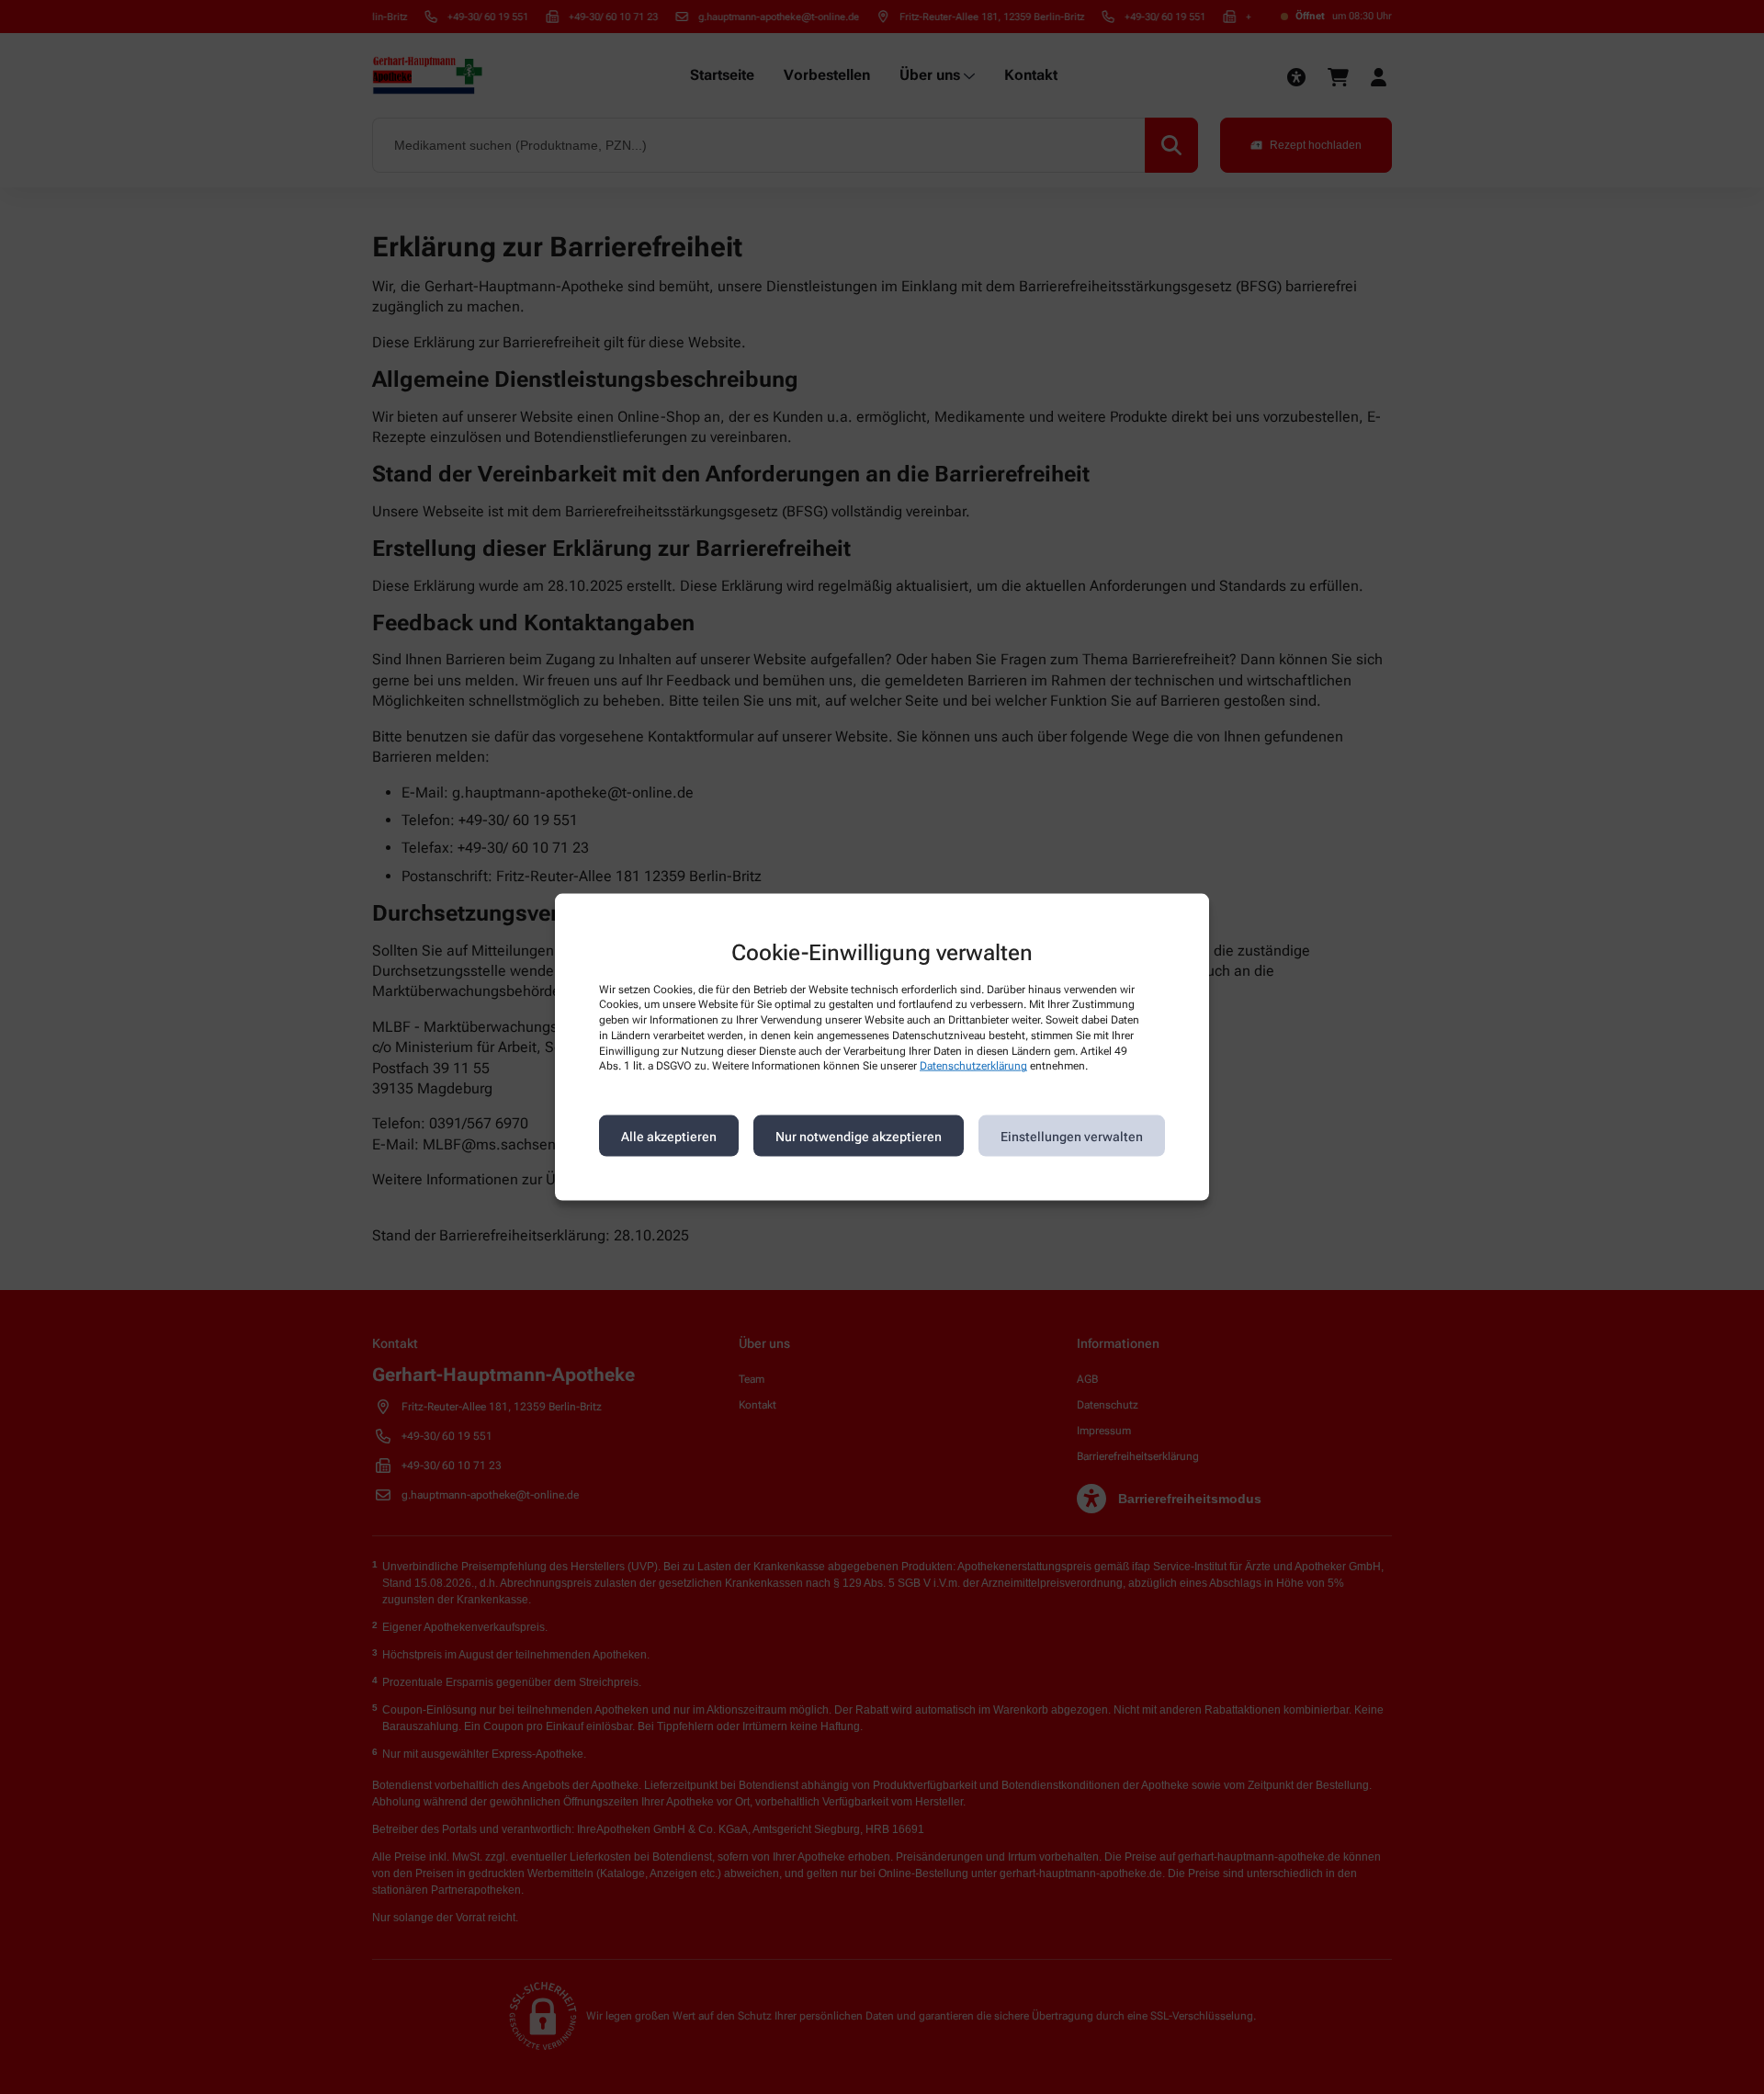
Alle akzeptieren (669, 1136)
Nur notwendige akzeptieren (859, 1136)
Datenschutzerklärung (973, 1066)
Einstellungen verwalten (1072, 1136)
